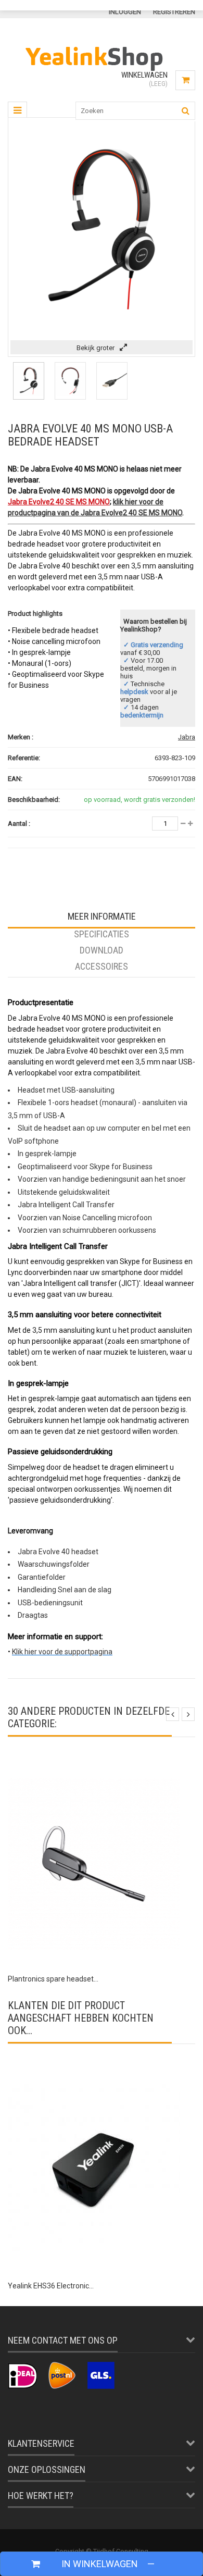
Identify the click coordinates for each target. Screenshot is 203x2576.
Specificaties (102, 934)
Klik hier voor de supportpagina (62, 1652)
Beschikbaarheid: (34, 800)
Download (102, 950)
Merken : (21, 737)
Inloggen (125, 12)
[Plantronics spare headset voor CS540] (94, 1764)
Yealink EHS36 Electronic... (51, 2286)
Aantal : (19, 823)
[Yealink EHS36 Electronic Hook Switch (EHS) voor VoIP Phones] (94, 2071)
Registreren (174, 12)
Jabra (187, 737)
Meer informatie (102, 916)
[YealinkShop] (102, 73)
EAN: (15, 779)
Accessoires (102, 966)
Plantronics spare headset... (53, 1979)
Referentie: (24, 758)
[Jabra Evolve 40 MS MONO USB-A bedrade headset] (29, 397)
